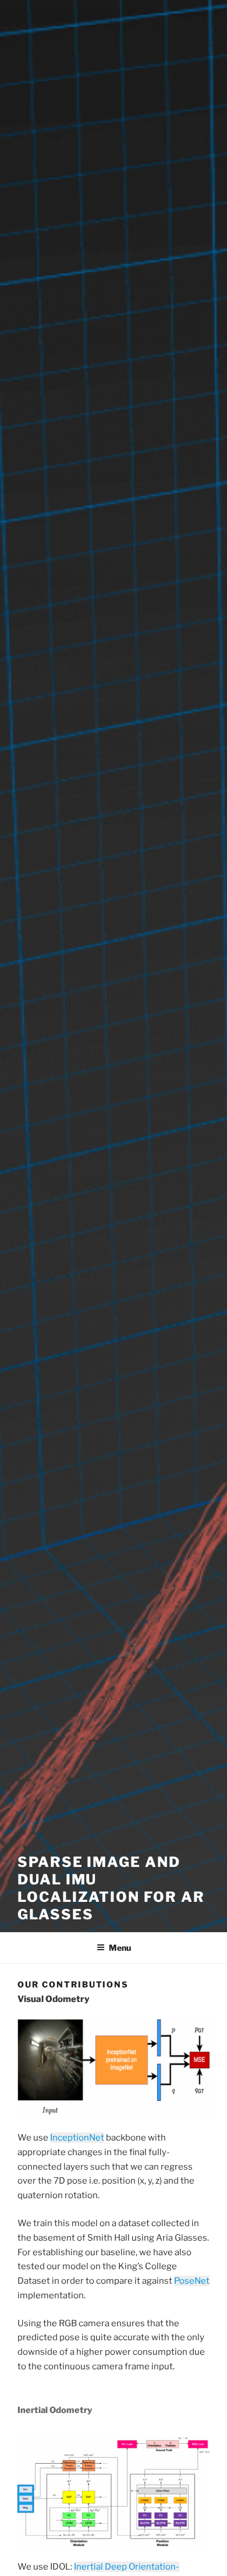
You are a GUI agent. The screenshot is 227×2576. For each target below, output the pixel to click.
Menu (120, 1948)
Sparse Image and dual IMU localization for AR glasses (111, 1888)
